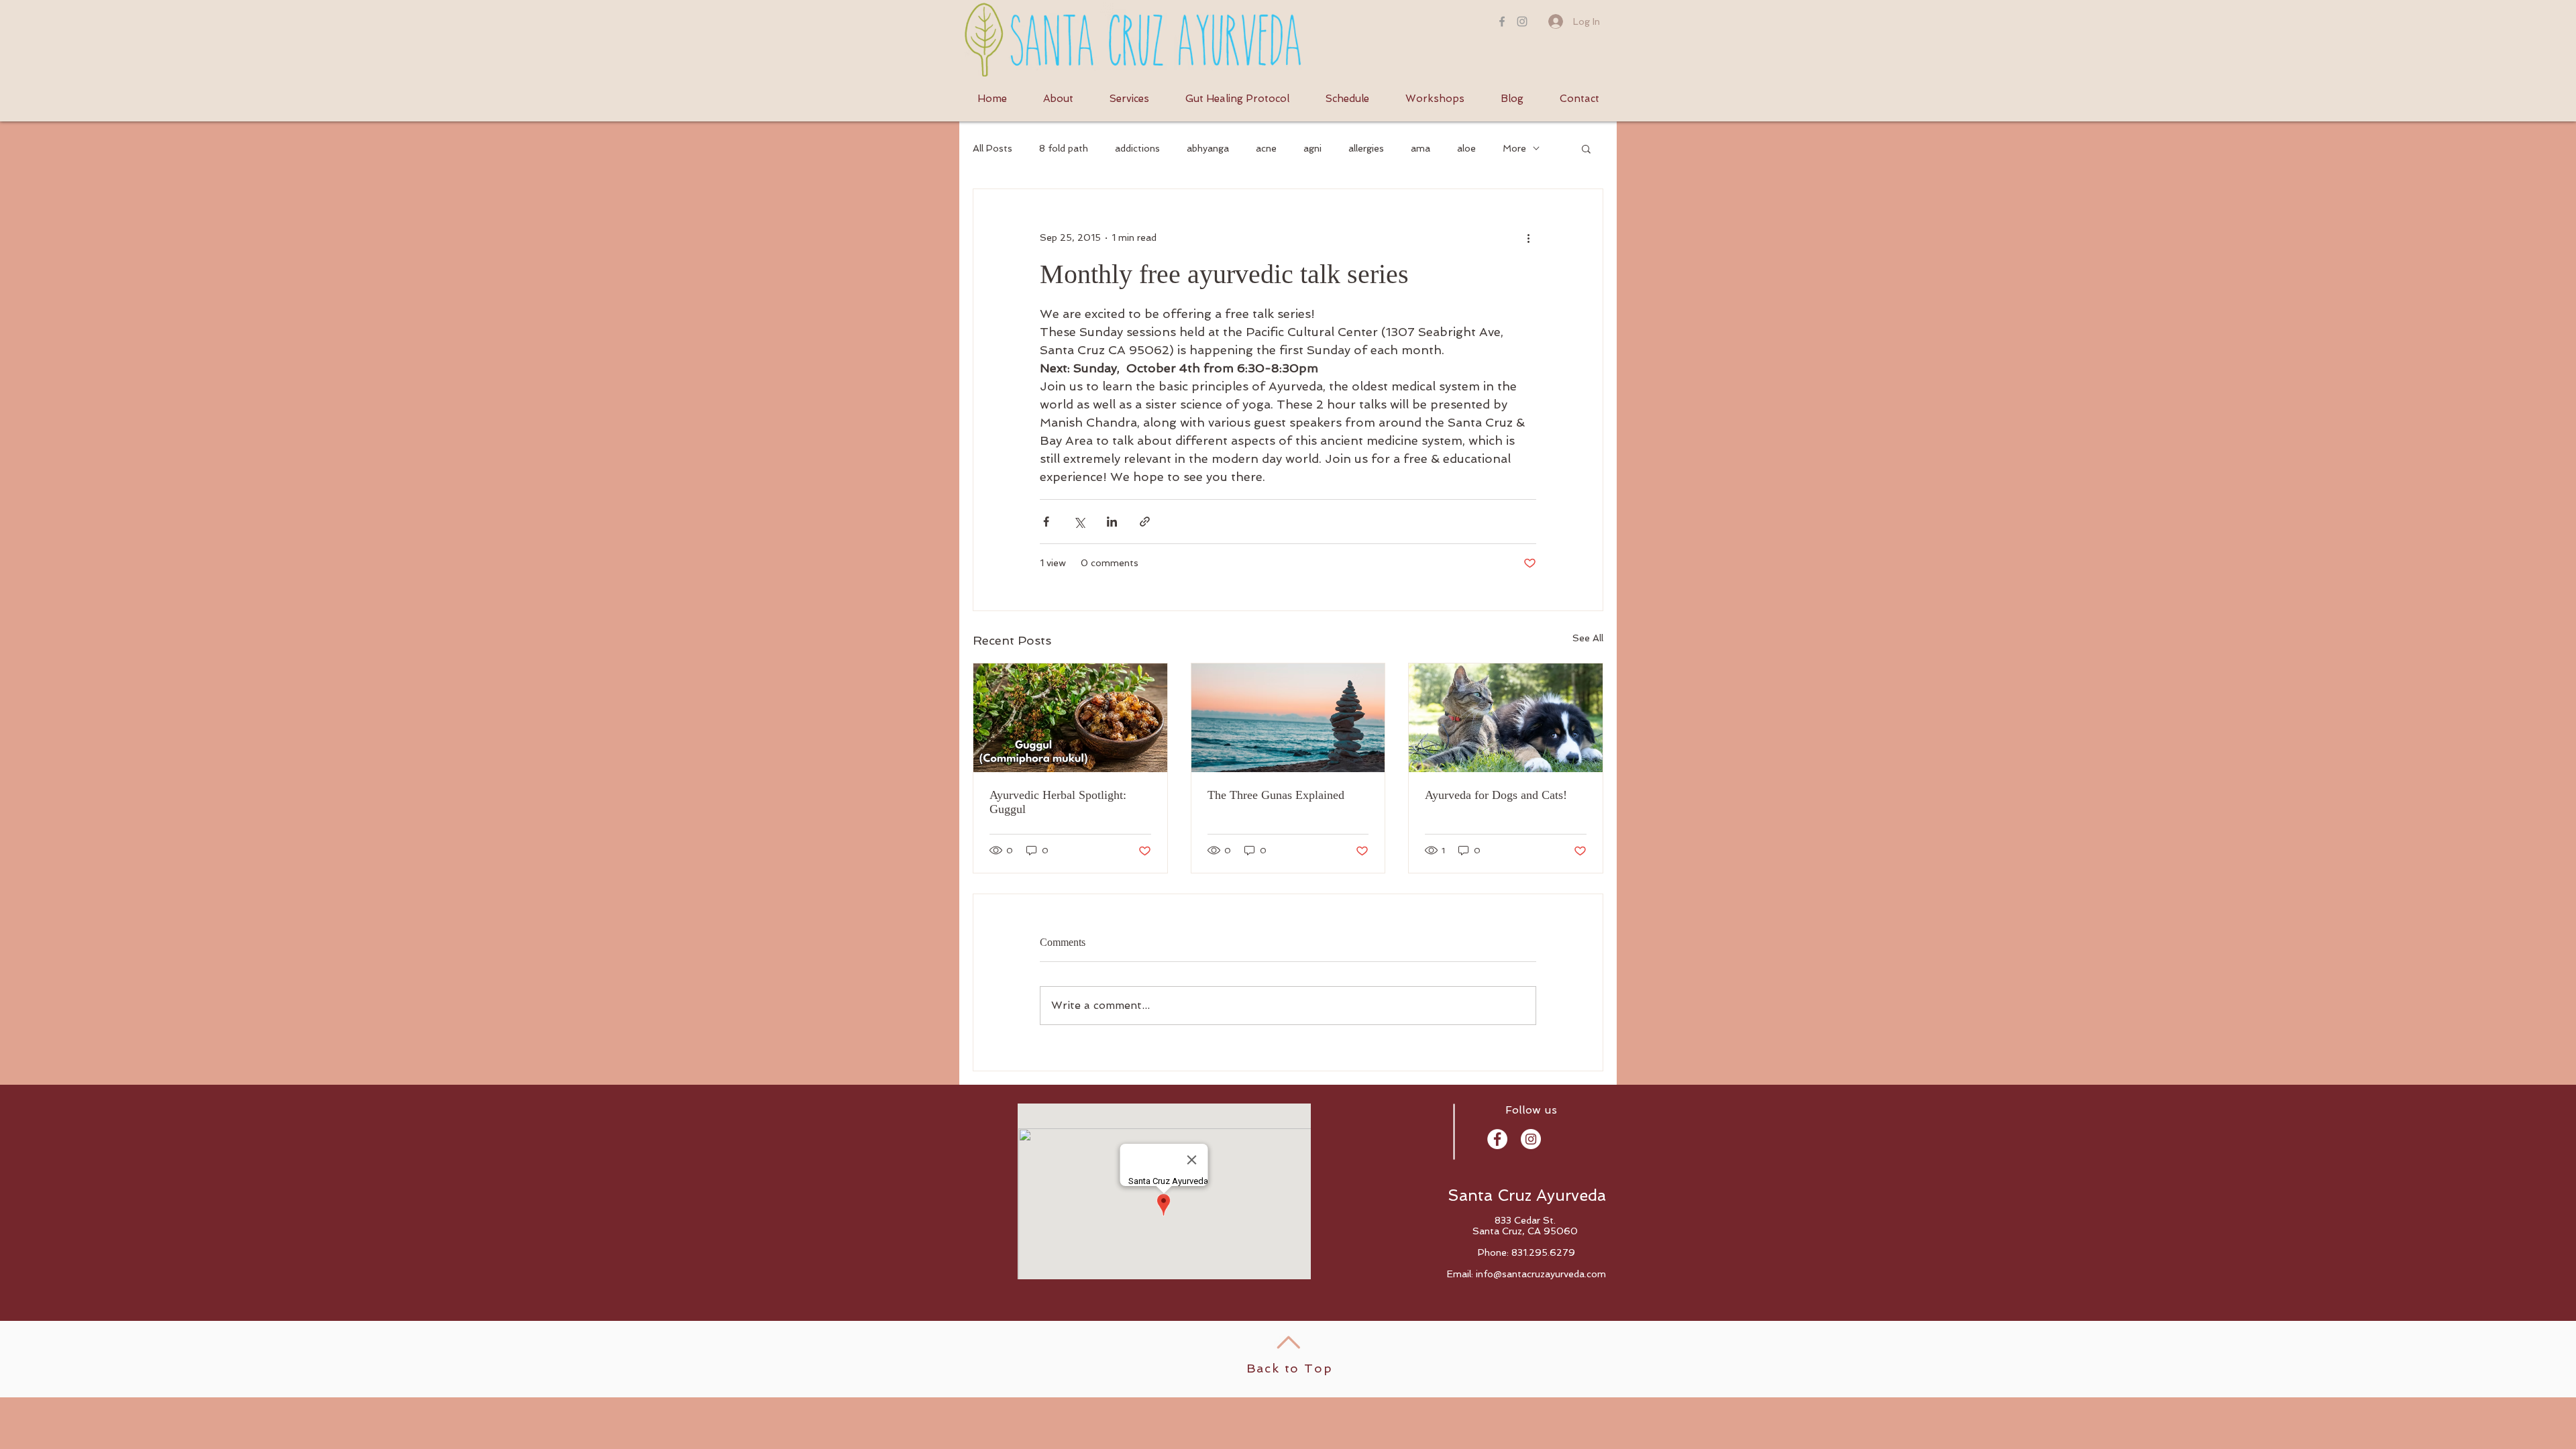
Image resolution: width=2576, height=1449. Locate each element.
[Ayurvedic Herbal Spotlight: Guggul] (1070, 718)
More (1514, 148)
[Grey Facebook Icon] (1502, 21)
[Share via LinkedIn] (1112, 522)
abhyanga (1208, 148)
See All (1588, 638)
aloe (1466, 148)
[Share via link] (1145, 522)
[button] (1586, 148)
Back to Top (1290, 1368)
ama (1420, 148)
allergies (1366, 148)
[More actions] (1528, 237)
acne (1266, 148)
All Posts (992, 148)
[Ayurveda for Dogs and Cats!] (1506, 718)
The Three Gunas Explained (1276, 795)
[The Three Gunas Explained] (1288, 718)
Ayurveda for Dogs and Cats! (1496, 795)
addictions (1137, 148)
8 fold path (1064, 148)
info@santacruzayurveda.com (1541, 1274)
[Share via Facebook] (1046, 522)
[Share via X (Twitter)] (1079, 522)
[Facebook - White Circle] (1497, 1139)
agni (1312, 148)
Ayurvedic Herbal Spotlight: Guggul (1058, 802)
